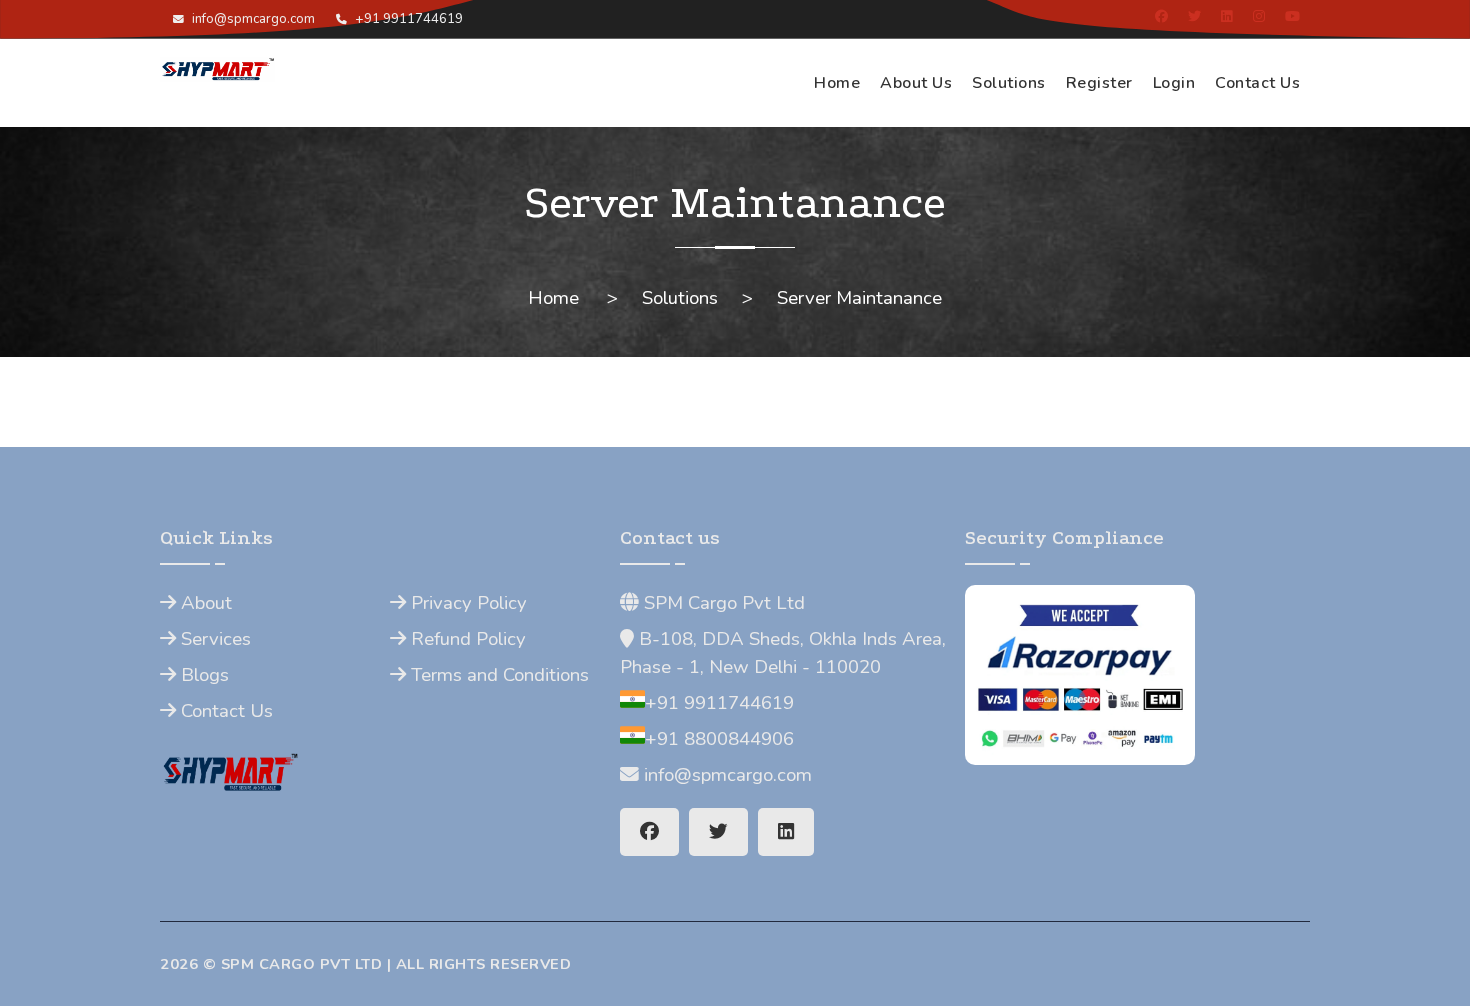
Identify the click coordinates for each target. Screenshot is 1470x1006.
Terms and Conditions (497, 675)
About (204, 603)
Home (837, 83)
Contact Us (1257, 83)
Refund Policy (466, 639)
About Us (916, 83)
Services (213, 639)
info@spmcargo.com (252, 19)
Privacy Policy (466, 603)
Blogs (202, 675)
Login (1174, 83)
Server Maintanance (859, 298)
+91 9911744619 (407, 19)
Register (1099, 83)
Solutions (1009, 83)
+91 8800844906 (719, 739)
